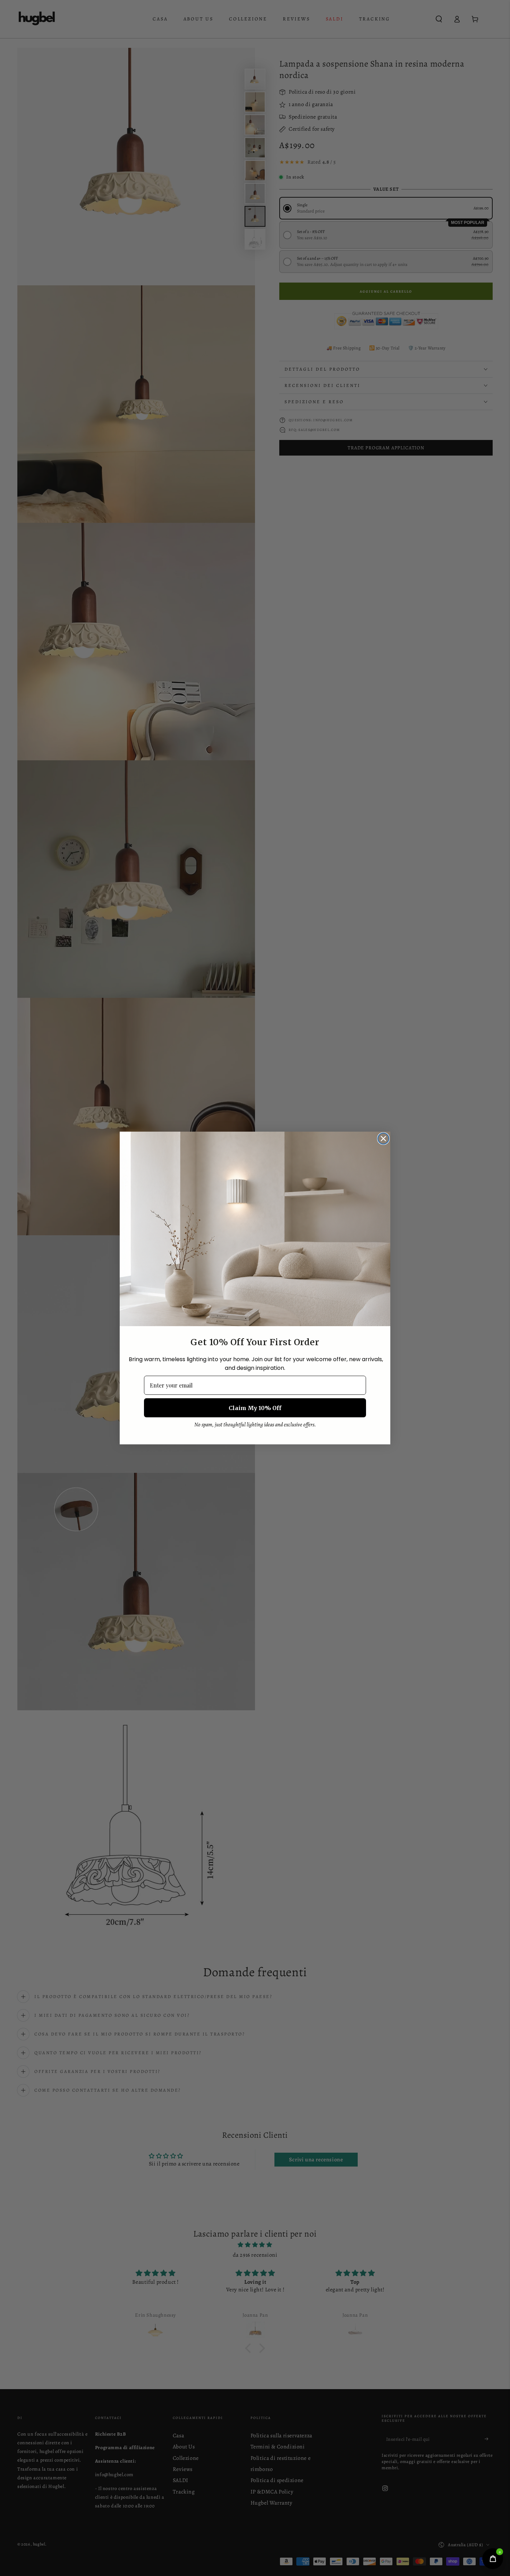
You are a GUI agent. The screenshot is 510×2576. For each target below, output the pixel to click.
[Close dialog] (383, 1139)
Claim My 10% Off (255, 1408)
